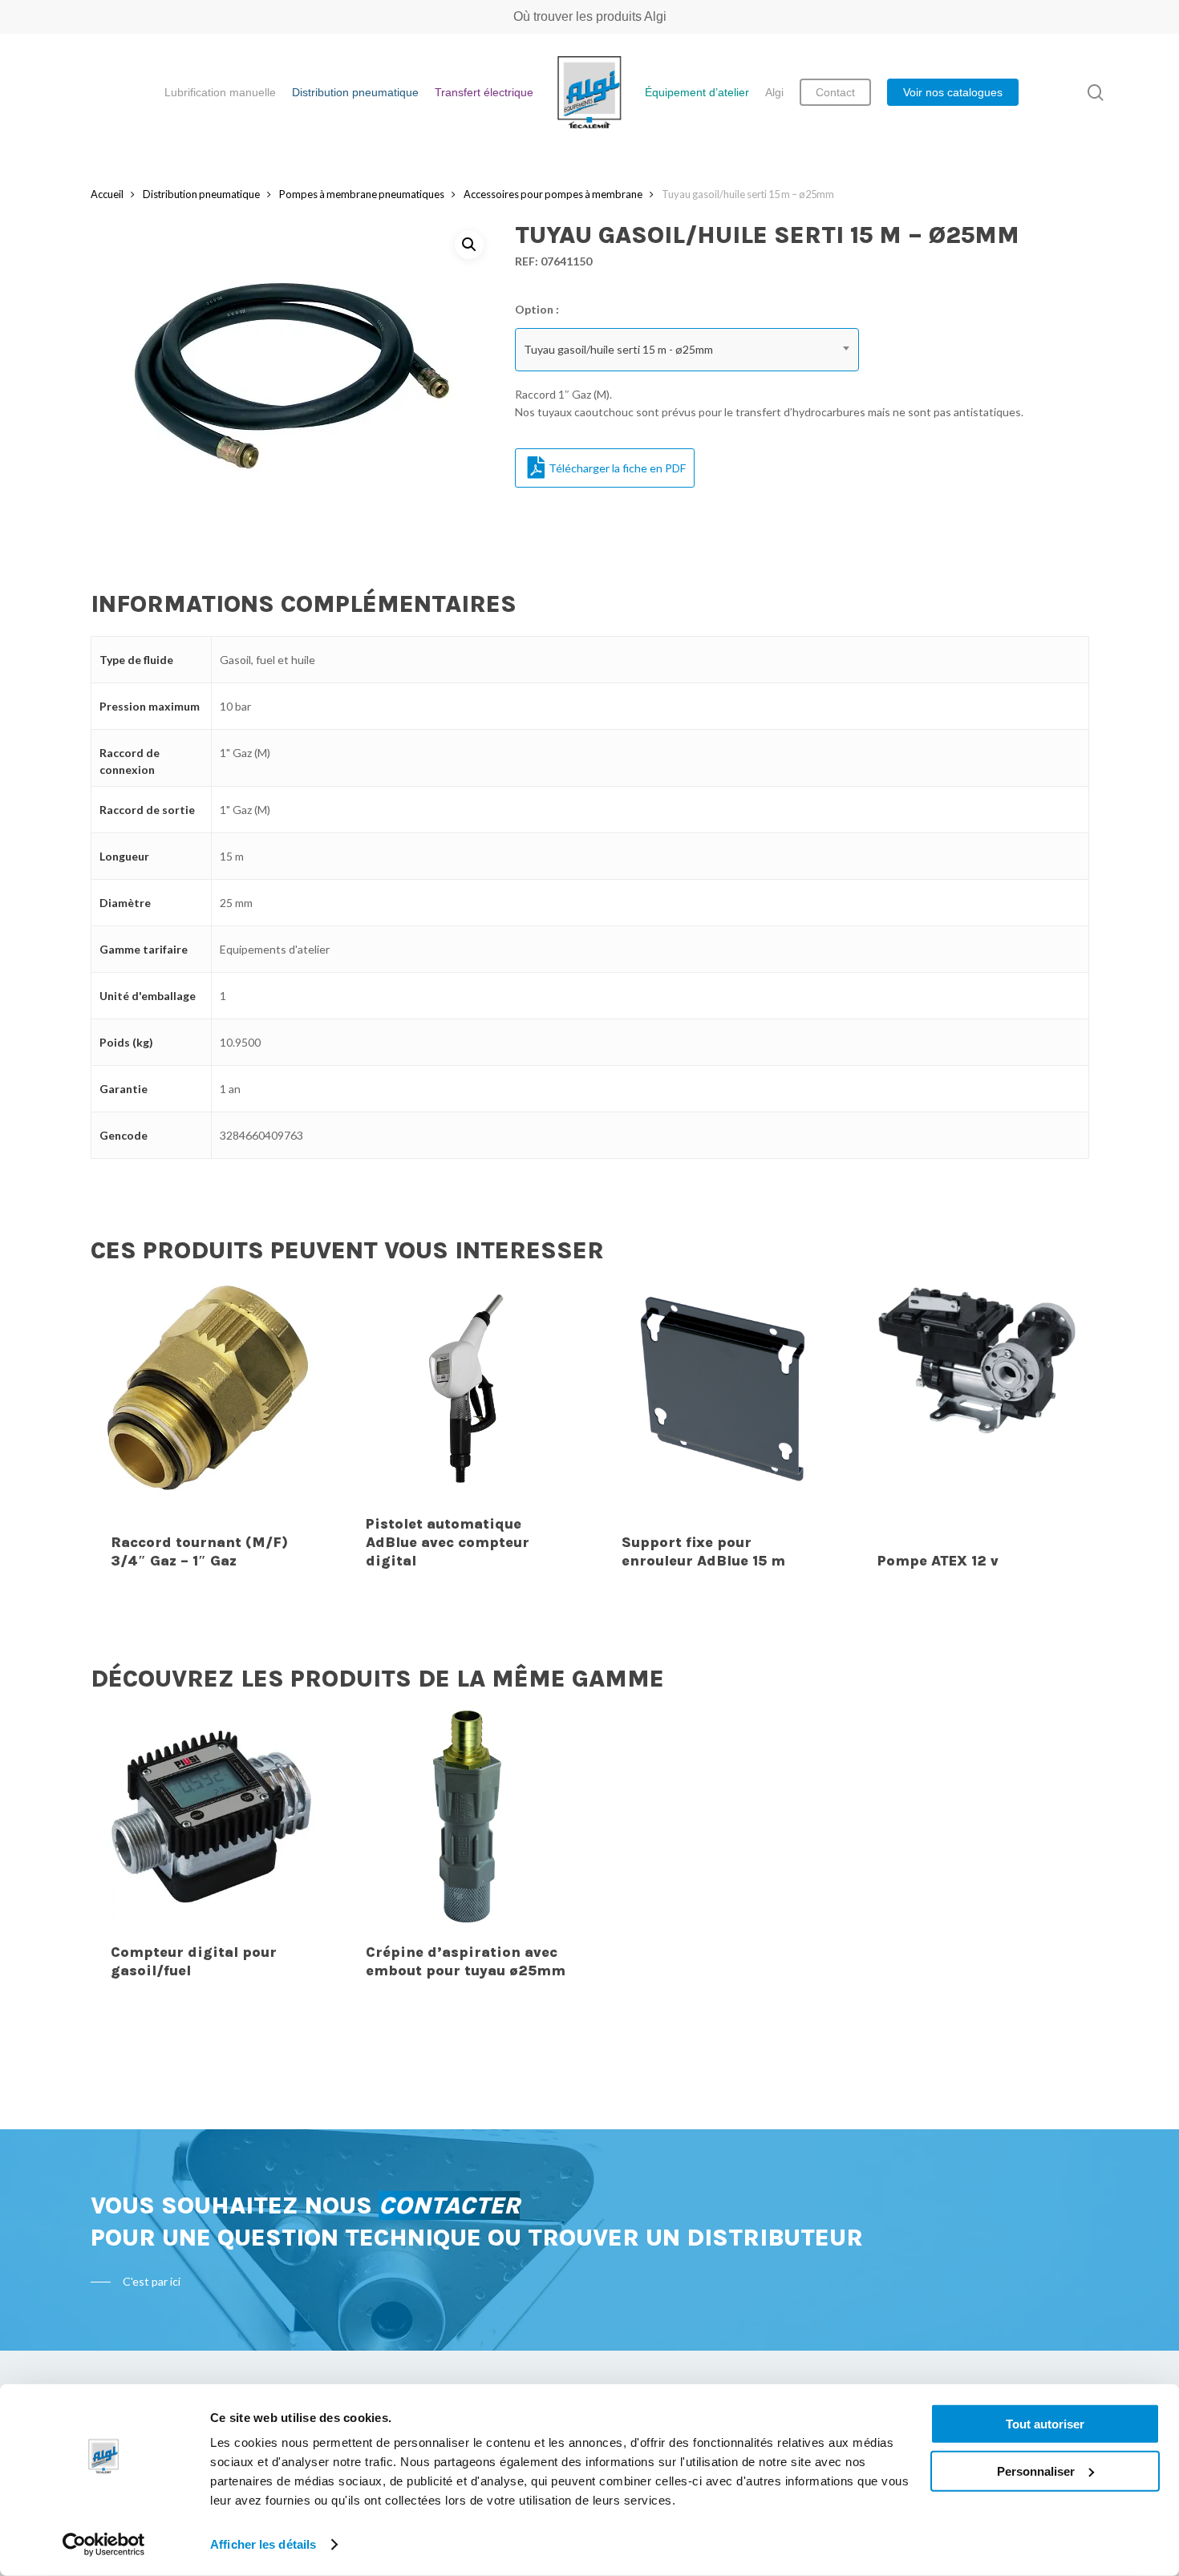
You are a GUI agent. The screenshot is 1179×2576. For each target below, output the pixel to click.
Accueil (107, 194)
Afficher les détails (263, 2544)
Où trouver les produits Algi (590, 16)
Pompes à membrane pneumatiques (362, 194)
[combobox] (687, 350)
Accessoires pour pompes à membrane (553, 194)
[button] (469, 245)
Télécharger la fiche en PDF (617, 468)
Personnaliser (1036, 2471)
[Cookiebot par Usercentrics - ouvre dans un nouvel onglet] (104, 2545)
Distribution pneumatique (201, 194)
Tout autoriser (1045, 2424)
